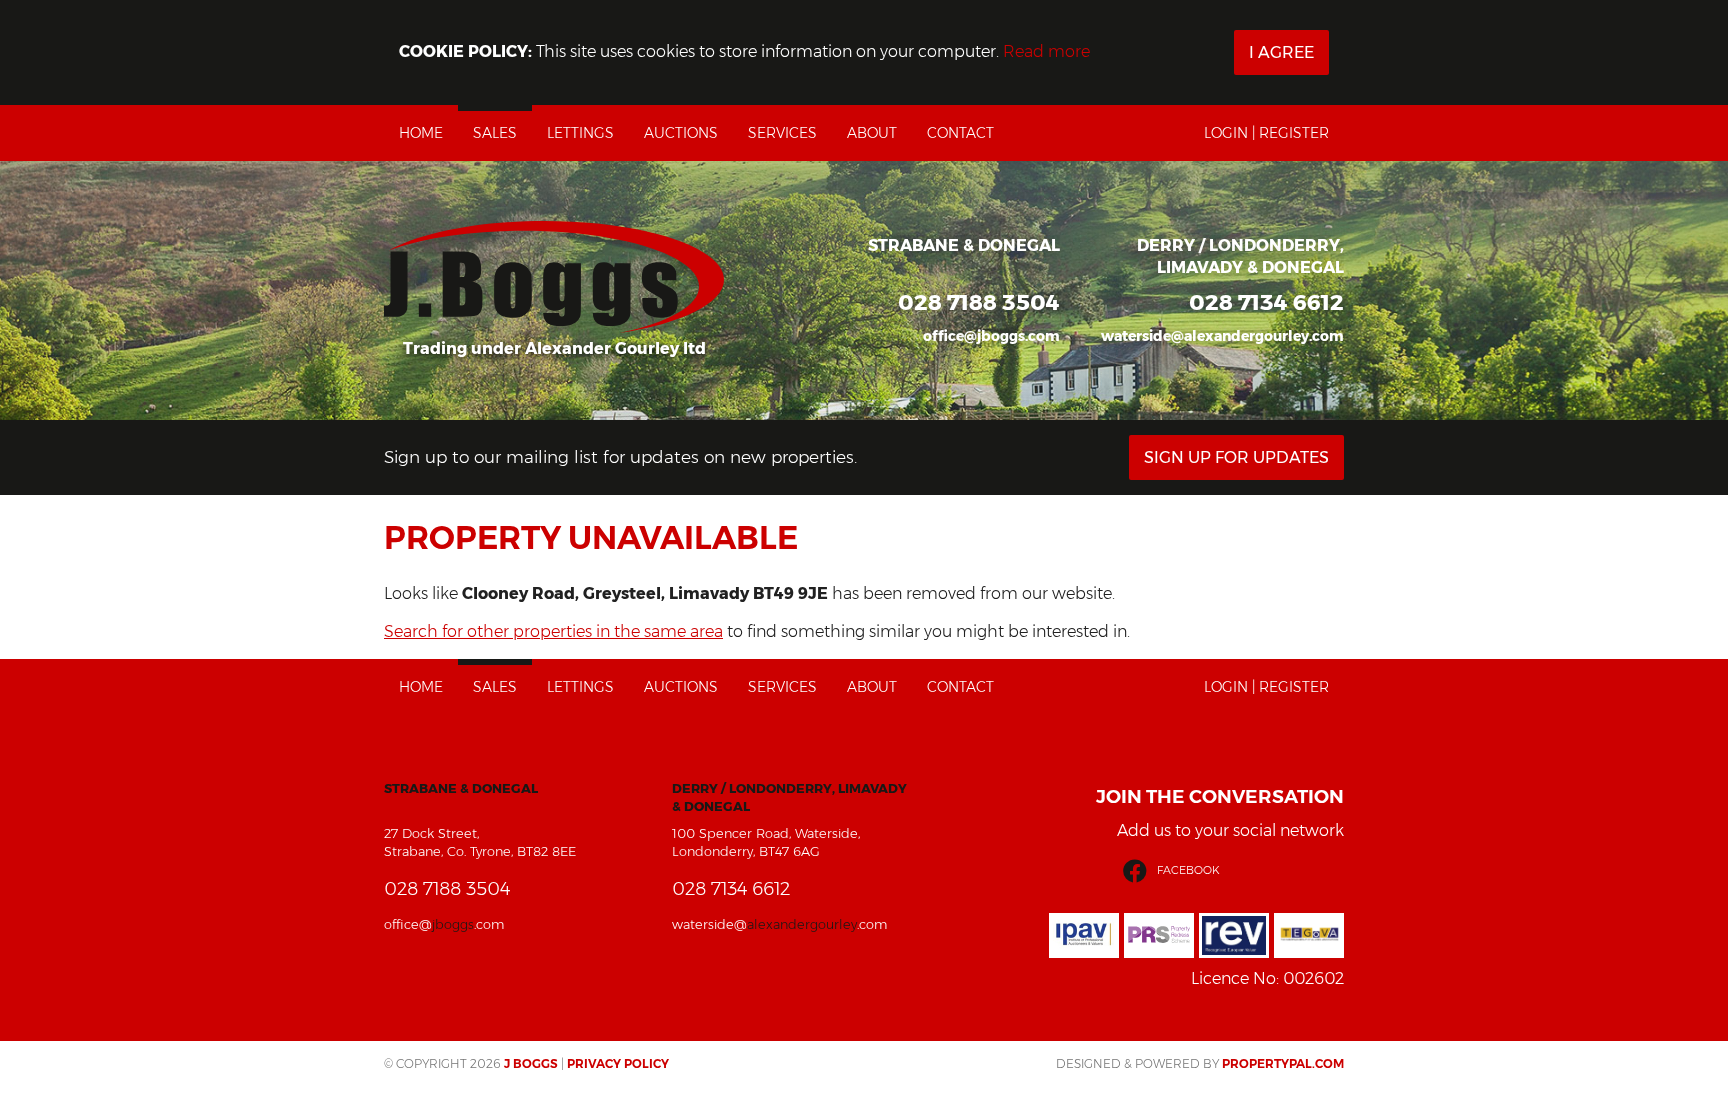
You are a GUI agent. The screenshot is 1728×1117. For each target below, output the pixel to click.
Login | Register (1266, 133)
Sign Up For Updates (1236, 457)
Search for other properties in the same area (553, 631)
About (872, 133)
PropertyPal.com (1283, 1063)
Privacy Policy (618, 1063)
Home (421, 133)
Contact (960, 133)
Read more (1046, 51)
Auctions (681, 133)
